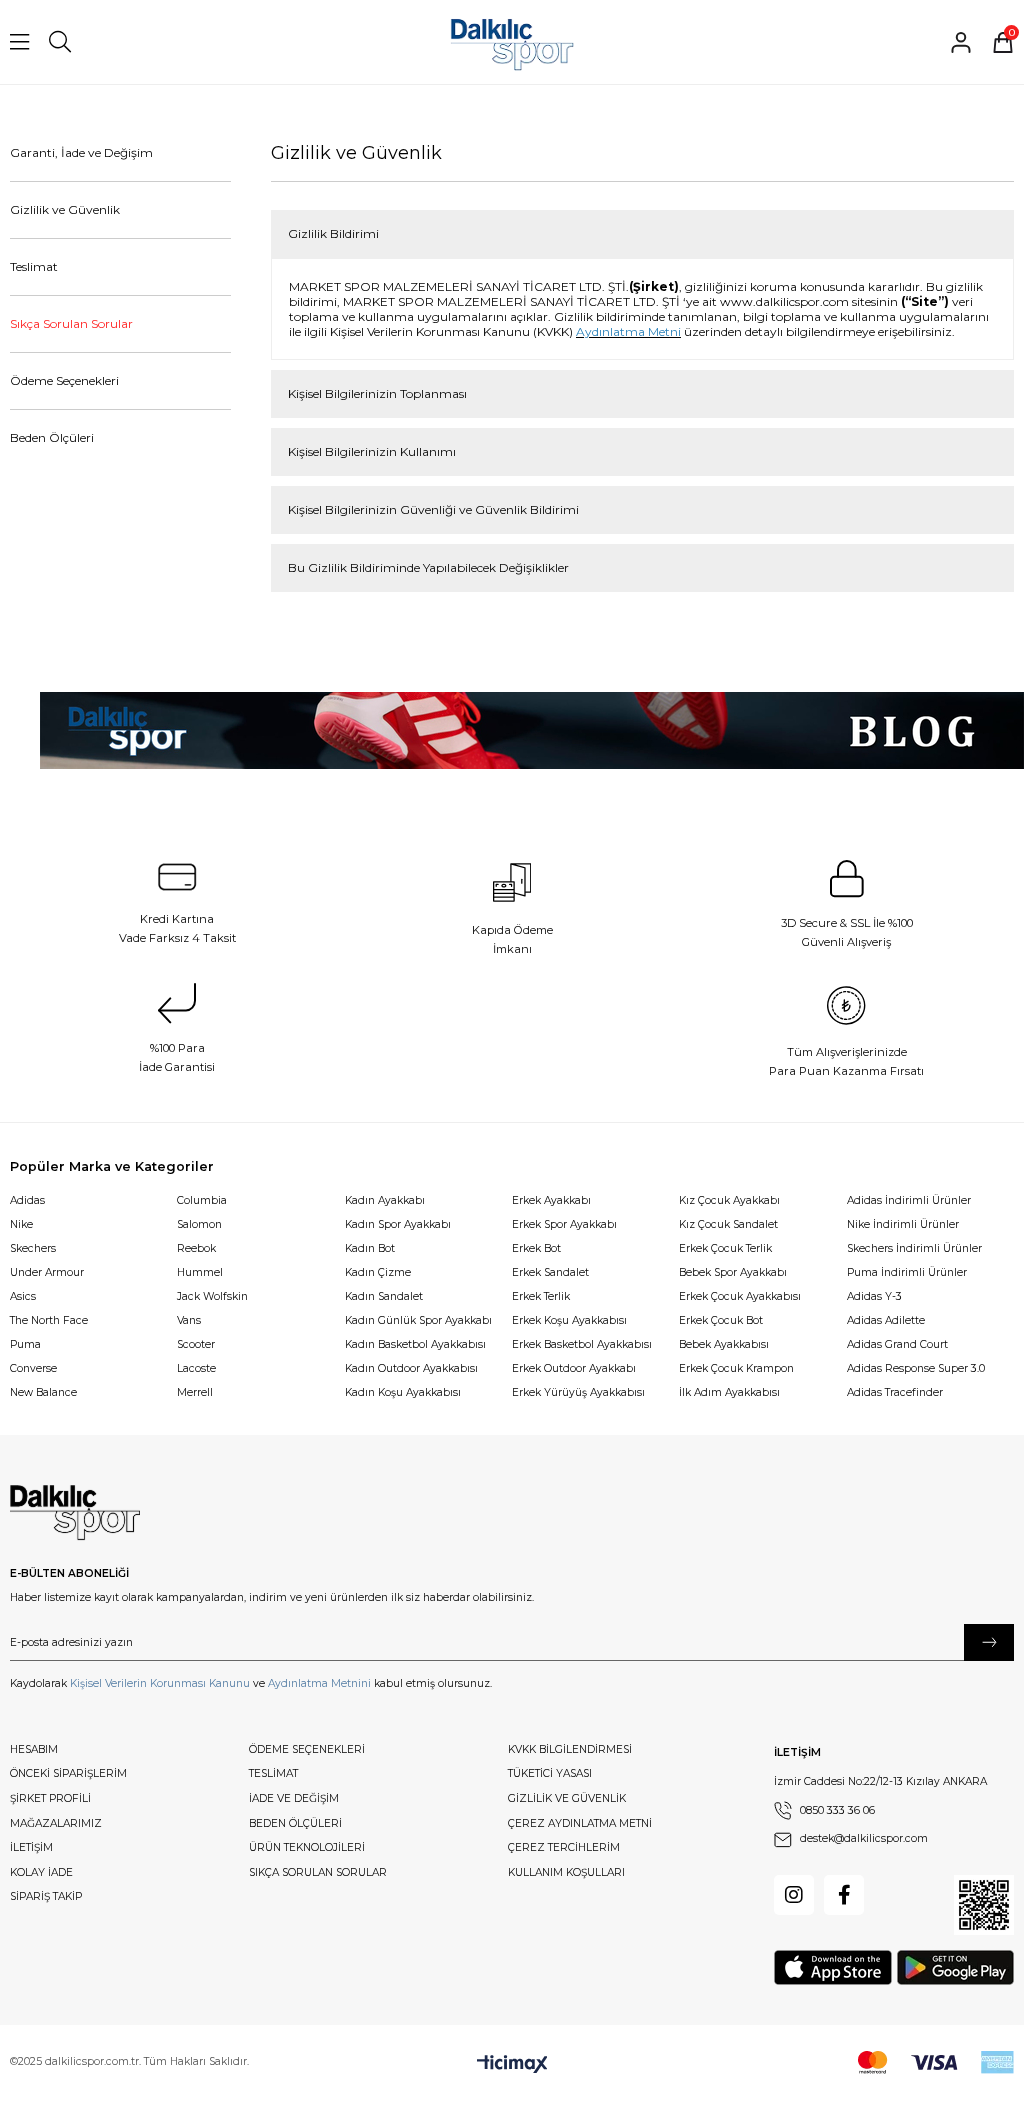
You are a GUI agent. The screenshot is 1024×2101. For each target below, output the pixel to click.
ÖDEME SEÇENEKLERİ (307, 1749)
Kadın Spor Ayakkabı (398, 1224)
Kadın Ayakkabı (385, 1200)
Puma (25, 1344)
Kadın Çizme (378, 1272)
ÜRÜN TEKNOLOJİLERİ (307, 1847)
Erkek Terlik (541, 1296)
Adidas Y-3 (874, 1296)
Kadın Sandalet (384, 1296)
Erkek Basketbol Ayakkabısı (582, 1344)
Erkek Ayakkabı (551, 1200)
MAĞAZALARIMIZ (56, 1823)
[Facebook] (844, 1895)
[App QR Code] (984, 1905)
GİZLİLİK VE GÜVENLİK (567, 1798)
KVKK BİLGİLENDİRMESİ (570, 1749)
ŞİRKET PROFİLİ (50, 1798)
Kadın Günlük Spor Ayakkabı (418, 1320)
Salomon (199, 1224)
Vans (189, 1320)
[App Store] (833, 1967)
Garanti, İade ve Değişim (81, 152)
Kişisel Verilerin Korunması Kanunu (160, 1683)
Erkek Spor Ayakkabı (564, 1224)
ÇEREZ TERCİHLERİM (564, 1847)
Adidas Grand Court (897, 1344)
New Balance (43, 1392)
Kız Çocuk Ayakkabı (729, 1200)
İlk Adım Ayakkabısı (729, 1392)
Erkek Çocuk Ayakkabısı (740, 1296)
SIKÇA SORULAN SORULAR (318, 1872)
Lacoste (196, 1368)
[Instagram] (794, 1895)
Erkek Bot (536, 1248)
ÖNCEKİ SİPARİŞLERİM (68, 1773)
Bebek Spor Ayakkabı (733, 1272)
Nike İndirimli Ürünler (903, 1224)
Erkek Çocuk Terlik (725, 1248)
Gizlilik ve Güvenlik (65, 209)
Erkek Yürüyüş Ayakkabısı (578, 1392)
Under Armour (47, 1272)
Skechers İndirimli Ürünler (914, 1248)
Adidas (27, 1200)
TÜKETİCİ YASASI (550, 1773)
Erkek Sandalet (550, 1272)
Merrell (195, 1392)
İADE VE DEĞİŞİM (294, 1798)
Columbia (202, 1200)
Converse (33, 1368)
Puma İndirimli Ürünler (907, 1272)
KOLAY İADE (41, 1872)
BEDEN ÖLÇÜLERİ (295, 1823)
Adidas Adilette (886, 1320)
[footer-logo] (75, 1513)
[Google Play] (955, 1967)
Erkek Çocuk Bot (721, 1320)
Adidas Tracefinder (895, 1392)
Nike (21, 1224)
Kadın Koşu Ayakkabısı (403, 1392)
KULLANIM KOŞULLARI (566, 1872)
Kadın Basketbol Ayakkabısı (415, 1344)
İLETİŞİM (31, 1847)
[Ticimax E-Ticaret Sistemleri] (512, 2065)
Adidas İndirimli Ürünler (909, 1200)
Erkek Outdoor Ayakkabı (574, 1368)
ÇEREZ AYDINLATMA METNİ (580, 1823)
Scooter (196, 1344)
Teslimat (34, 266)
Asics (23, 1296)
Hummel (200, 1272)
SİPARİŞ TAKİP (46, 1896)
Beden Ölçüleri (52, 437)
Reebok (196, 1248)
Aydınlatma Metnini (319, 1683)
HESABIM (34, 1749)
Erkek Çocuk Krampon (736, 1368)
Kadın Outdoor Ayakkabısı (411, 1368)
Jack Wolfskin (212, 1296)
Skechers (33, 1248)
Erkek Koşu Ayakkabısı (569, 1320)
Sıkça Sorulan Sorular (71, 323)
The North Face (49, 1320)
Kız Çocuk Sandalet (728, 1224)
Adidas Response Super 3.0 (916, 1368)
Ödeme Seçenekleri (64, 380)
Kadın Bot (370, 1248)
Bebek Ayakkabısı (724, 1344)
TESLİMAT (273, 1773)
